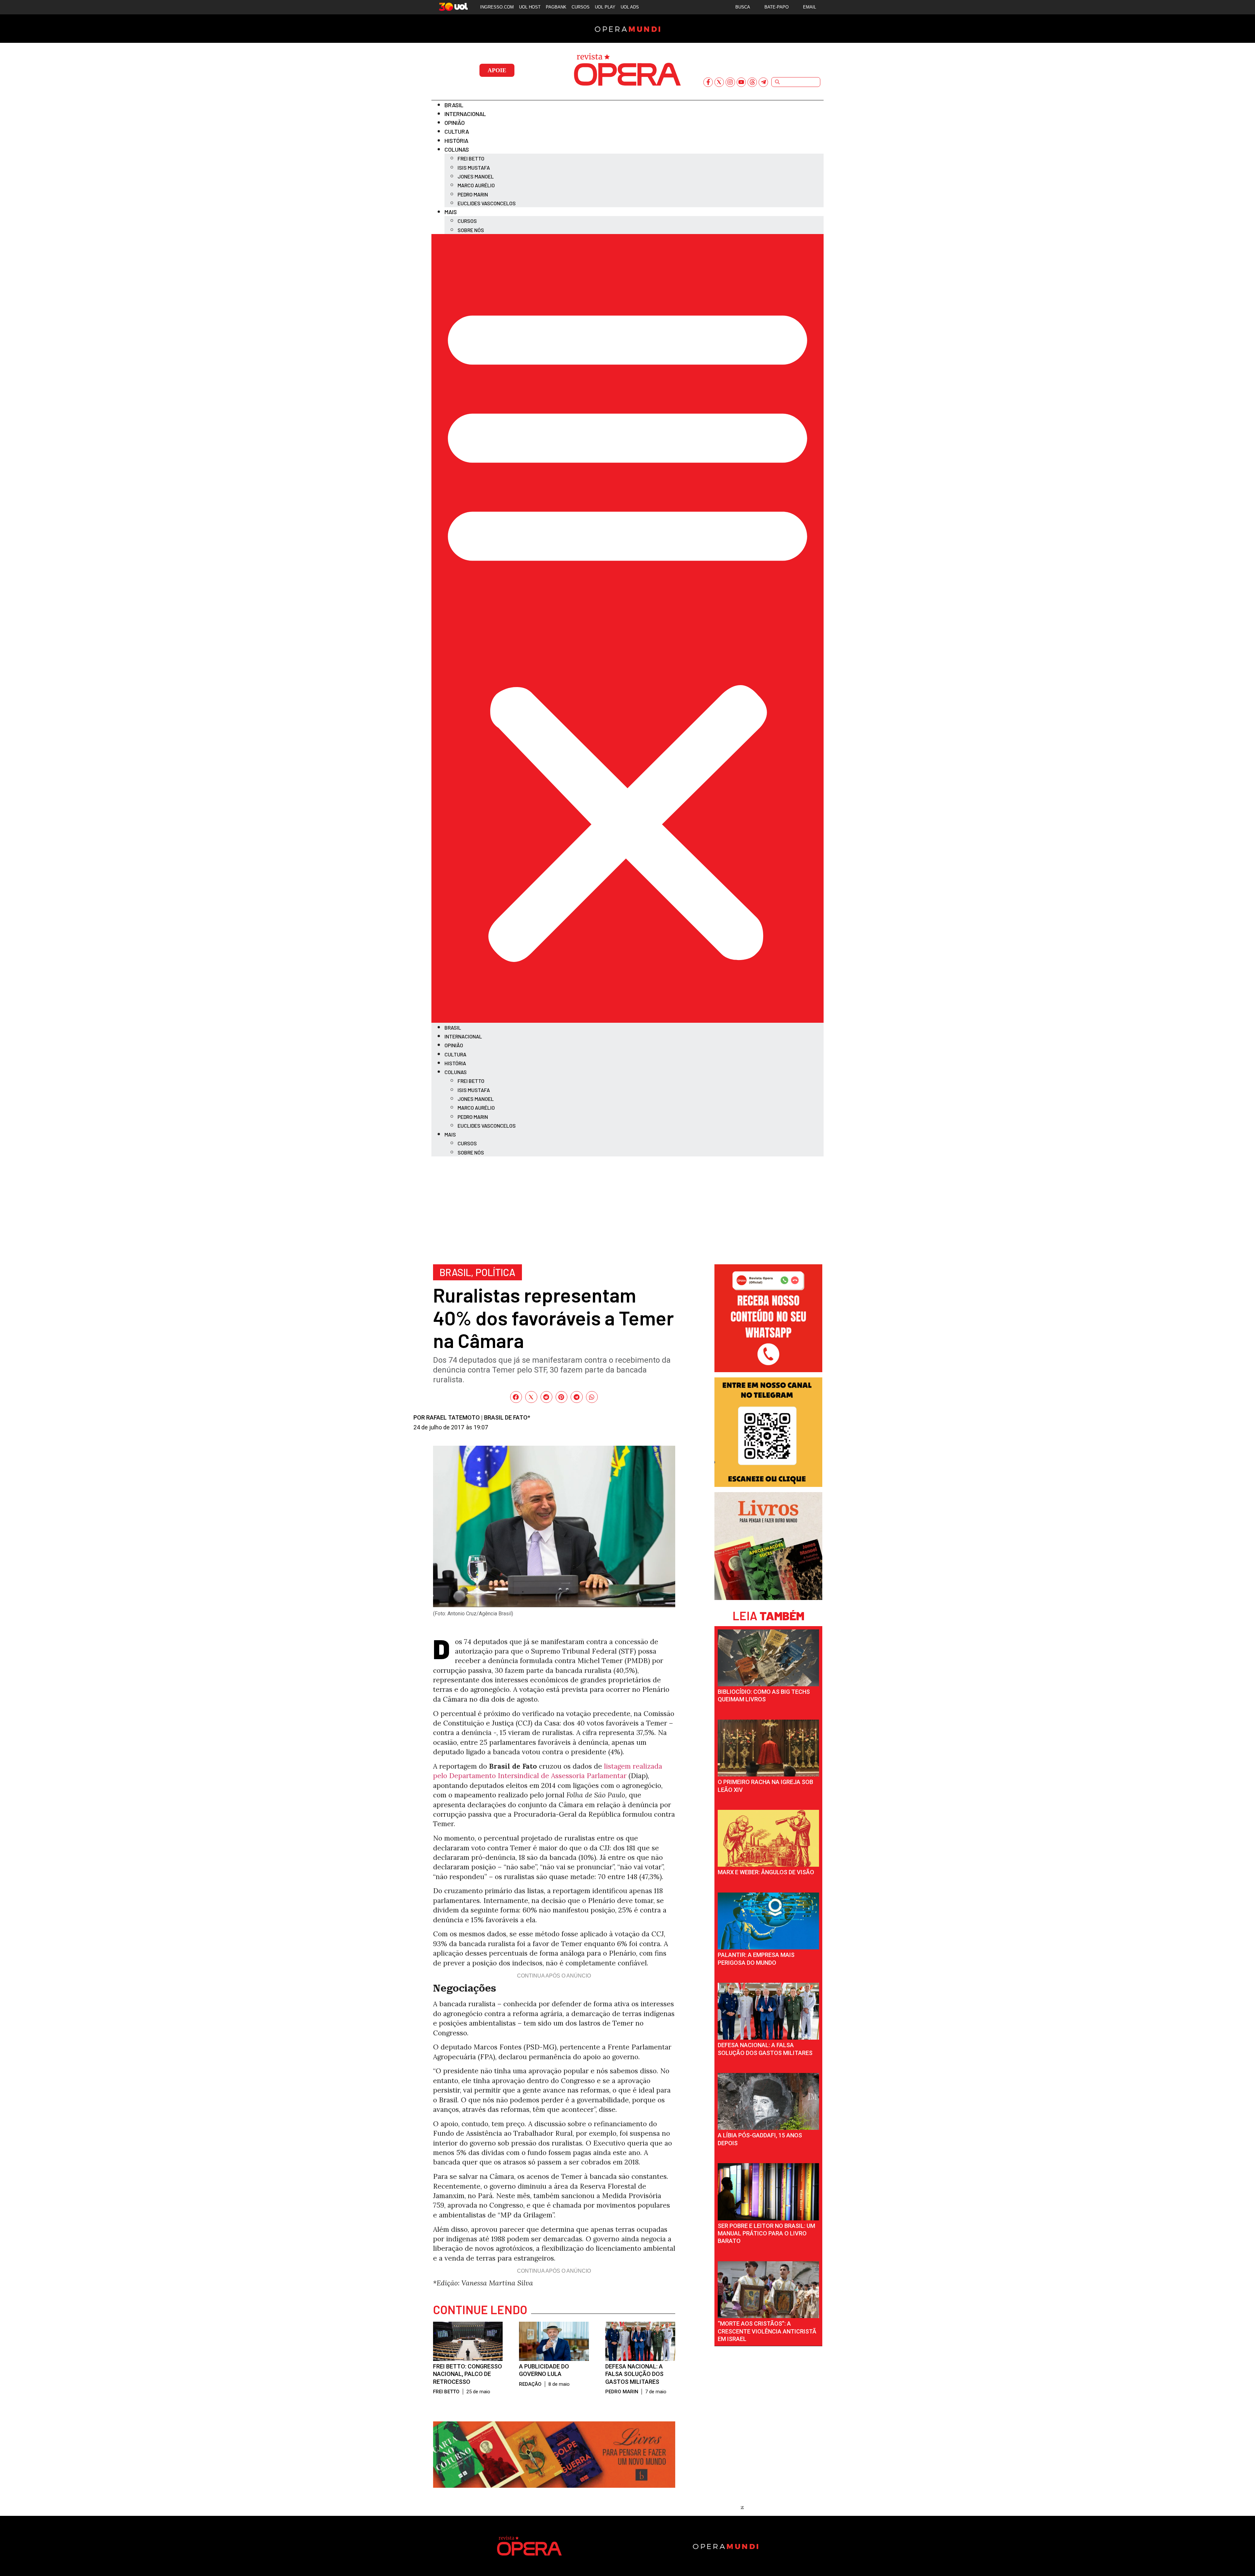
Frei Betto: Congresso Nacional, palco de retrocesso (468, 2374)
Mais (451, 212)
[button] (627, 628)
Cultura (457, 131)
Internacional (465, 114)
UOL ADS (630, 7)
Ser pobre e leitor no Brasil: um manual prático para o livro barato (766, 2233)
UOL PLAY (605, 7)
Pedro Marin (473, 194)
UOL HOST (530, 7)
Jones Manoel (476, 176)
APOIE (497, 70)
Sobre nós (471, 230)
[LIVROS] (768, 1598)
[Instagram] (730, 82)
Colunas (457, 149)
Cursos (467, 221)
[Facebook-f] (708, 82)
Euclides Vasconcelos (487, 203)
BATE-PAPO (777, 7)
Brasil (454, 105)
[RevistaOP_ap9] (768, 1484)
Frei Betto (471, 158)
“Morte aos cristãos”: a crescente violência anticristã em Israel (767, 2331)
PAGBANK (556, 7)
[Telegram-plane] (763, 82)
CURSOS (581, 7)
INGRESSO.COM (497, 7)
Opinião (455, 123)
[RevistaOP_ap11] (554, 2485)
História (456, 141)
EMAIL (810, 7)
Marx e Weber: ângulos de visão (766, 1872)
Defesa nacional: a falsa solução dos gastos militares (634, 2374)
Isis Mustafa (474, 168)
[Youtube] (741, 82)
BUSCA (743, 7)
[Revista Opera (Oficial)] (768, 1370)
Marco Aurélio (476, 185)
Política (495, 1272)
